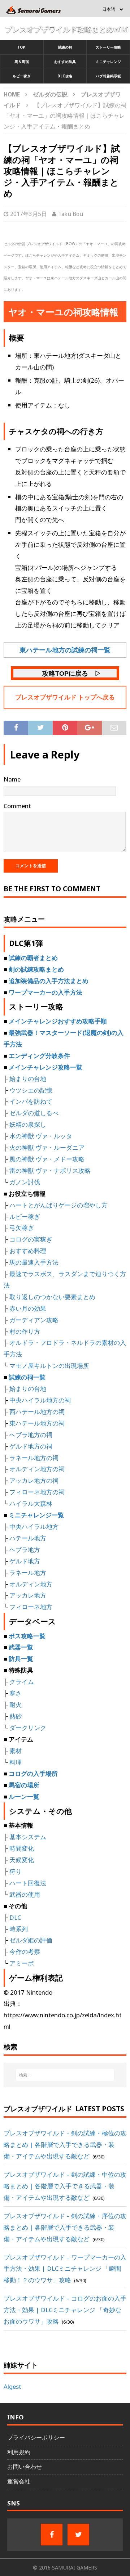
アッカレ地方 (28, 1595)
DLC (15, 1917)
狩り (16, 1871)
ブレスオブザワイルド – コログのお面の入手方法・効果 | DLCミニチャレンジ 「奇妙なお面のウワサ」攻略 (65, 2310)
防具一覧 (21, 1659)
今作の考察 (25, 1952)
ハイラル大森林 (31, 1503)
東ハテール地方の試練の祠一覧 (65, 650)
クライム (22, 1682)
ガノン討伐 (25, 1182)
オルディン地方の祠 (37, 1469)
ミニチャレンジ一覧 (36, 1515)
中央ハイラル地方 (34, 1526)
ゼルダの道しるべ (34, 1113)
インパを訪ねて (31, 1101)
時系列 (19, 1929)
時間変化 (22, 1848)
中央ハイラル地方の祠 (40, 1400)
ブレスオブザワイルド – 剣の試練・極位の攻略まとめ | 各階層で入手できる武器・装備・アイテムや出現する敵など (65, 2145)
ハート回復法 (28, 1883)
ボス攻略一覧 (27, 1636)
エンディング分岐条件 (39, 1056)
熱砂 (16, 1716)
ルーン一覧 (24, 1796)
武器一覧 (21, 1647)
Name (12, 779)
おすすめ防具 (65, 62)
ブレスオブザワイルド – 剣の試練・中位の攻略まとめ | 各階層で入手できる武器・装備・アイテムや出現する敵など (65, 2186)
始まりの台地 (28, 1079)
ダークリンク (28, 1728)
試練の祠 (65, 47)
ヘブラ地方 (25, 1550)
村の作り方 (25, 1331)
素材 (16, 1751)
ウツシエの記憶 (31, 1090)
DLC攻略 (65, 76)
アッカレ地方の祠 (34, 1480)
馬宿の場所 (24, 1785)
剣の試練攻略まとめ (36, 969)
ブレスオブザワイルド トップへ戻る (65, 697)
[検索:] (65, 2075)
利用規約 (19, 2452)
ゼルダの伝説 (50, 94)
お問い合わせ (25, 2467)
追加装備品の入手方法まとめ (49, 981)
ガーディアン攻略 (34, 1320)
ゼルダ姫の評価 (31, 1940)
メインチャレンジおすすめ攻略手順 (58, 1021)
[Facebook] (52, 2535)
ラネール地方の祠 (34, 1458)
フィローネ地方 (31, 1607)
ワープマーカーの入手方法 (45, 992)
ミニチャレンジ (108, 62)
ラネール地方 (28, 1573)
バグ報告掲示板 (108, 76)
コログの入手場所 (33, 1773)
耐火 (16, 1705)
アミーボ (22, 1963)
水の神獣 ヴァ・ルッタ (41, 1136)
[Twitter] (78, 2535)
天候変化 (22, 1860)
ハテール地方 (28, 1538)
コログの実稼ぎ (31, 1239)
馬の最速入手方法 (34, 1262)
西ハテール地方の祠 (37, 1412)
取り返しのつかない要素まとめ (52, 1297)
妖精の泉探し (28, 1124)
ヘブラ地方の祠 (31, 1435)
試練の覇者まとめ (33, 958)
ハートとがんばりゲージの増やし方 (58, 1205)
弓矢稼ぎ (22, 1228)
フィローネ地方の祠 (37, 1492)
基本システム (28, 1837)
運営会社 (19, 2481)
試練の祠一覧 (27, 1377)
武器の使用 (25, 1894)
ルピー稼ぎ (22, 76)
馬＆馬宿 (22, 62)
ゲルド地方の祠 (31, 1446)
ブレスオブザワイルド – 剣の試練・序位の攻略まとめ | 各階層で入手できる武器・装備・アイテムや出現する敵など (65, 2227)
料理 (16, 1762)
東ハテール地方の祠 (37, 1423)
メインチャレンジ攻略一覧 (45, 1067)
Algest (12, 2386)
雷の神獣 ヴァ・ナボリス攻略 (50, 1170)
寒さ (16, 1693)
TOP (21, 47)
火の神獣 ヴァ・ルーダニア (47, 1147)
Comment (17, 806)
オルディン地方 (31, 1584)
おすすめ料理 (28, 1251)
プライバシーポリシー (36, 2437)
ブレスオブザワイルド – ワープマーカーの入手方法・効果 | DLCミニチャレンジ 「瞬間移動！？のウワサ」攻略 (65, 2269)
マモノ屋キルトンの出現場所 (49, 1366)
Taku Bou (71, 214)
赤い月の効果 (28, 1308)
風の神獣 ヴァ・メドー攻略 (47, 1159)
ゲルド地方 (25, 1561)
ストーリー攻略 (108, 47)
